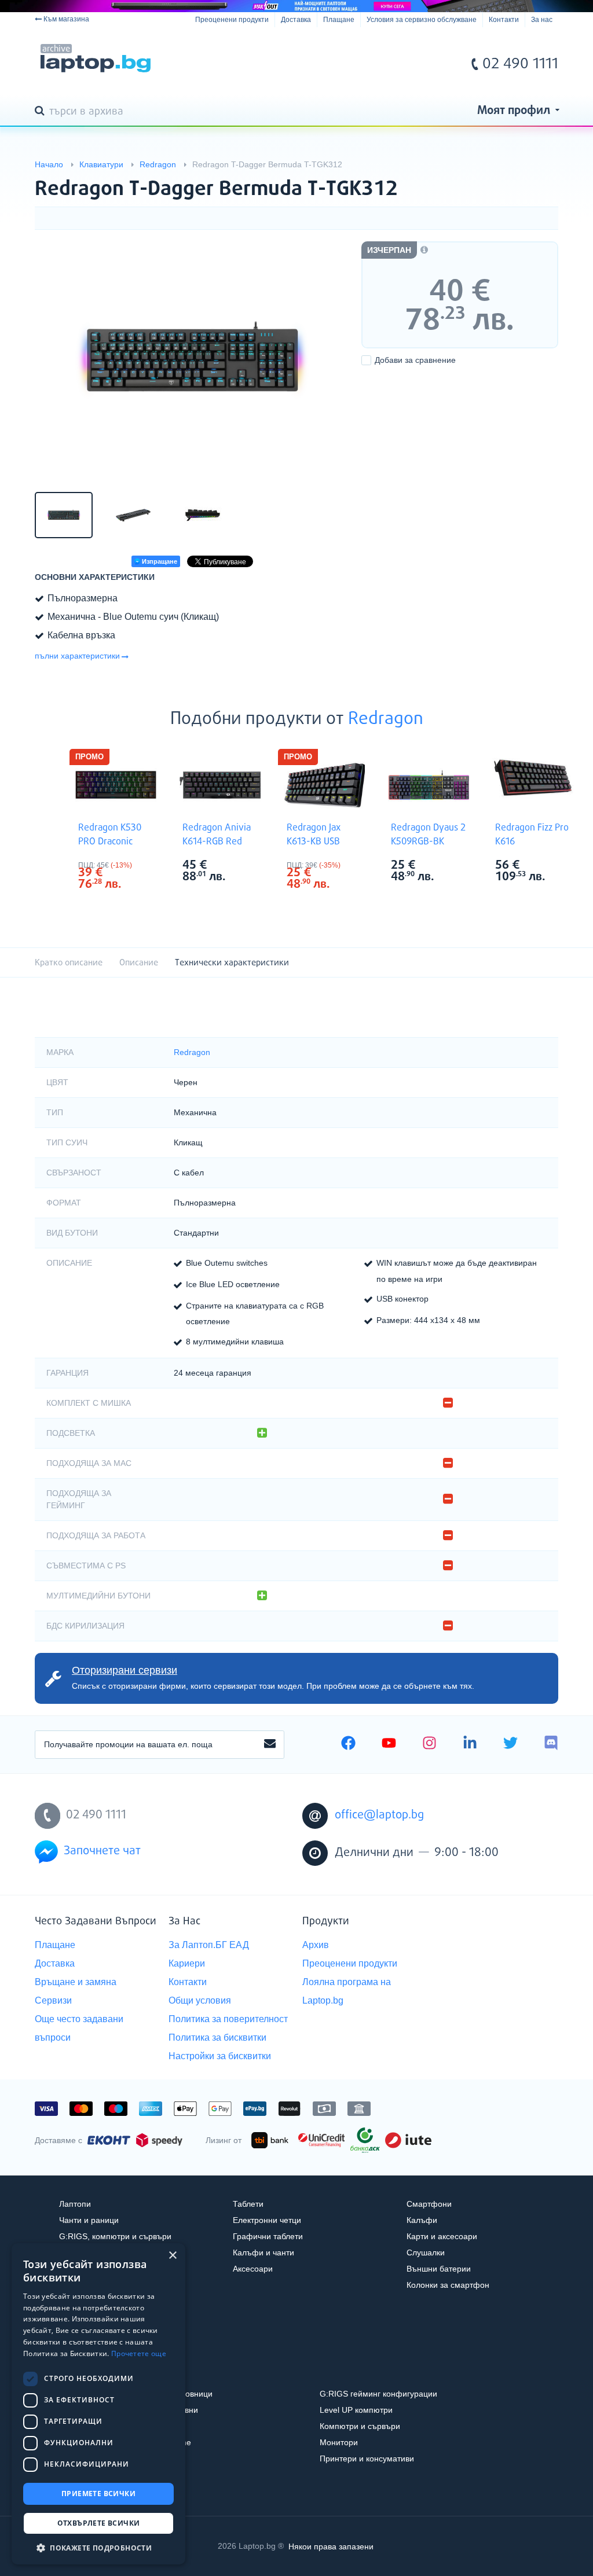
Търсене (42, 112)
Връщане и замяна (76, 1982)
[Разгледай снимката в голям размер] (192, 359)
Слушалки (426, 2252)
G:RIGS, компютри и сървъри (115, 2236)
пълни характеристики (77, 656)
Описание (139, 963)
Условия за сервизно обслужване (422, 20)
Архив (316, 1945)
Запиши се (270, 1744)
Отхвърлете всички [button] (99, 2523)
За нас (542, 20)
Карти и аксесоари (442, 2236)
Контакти (504, 20)
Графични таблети (268, 2236)
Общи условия (200, 2000)
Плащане (339, 20)
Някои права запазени (331, 2546)
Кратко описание (69, 963)
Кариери (187, 1963)
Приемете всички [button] (98, 2494)
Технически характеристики (232, 963)
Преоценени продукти (232, 20)
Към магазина (66, 19)
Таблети (248, 2204)
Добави (415, 360)
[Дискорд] (551, 1744)
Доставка (296, 20)
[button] (98, 2547)
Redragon (386, 719)
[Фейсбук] (348, 1744)
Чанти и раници (89, 2220)
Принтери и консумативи (367, 2459)
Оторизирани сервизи (125, 1670)
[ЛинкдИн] (470, 1744)
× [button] (172, 2256)
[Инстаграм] (429, 1744)
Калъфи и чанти (263, 2252)
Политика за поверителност (228, 2019)
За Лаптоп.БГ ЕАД (209, 1945)
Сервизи (53, 2000)
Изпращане (159, 561)
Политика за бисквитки (217, 2037)
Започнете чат (102, 1851)
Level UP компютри (356, 2410)
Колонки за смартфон (448, 2285)
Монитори (339, 2442)
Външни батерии (439, 2269)
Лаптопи (75, 2204)
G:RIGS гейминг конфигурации (378, 2394)
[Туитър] (510, 1744)
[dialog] (98, 2404)
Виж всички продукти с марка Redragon (140, 866)
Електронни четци (267, 2220)
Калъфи (422, 2220)
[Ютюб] (389, 1744)
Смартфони (429, 2204)
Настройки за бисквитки (220, 2056)
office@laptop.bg (379, 1815)
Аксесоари (253, 2269)
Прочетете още (139, 2353)
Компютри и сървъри (360, 2426)
